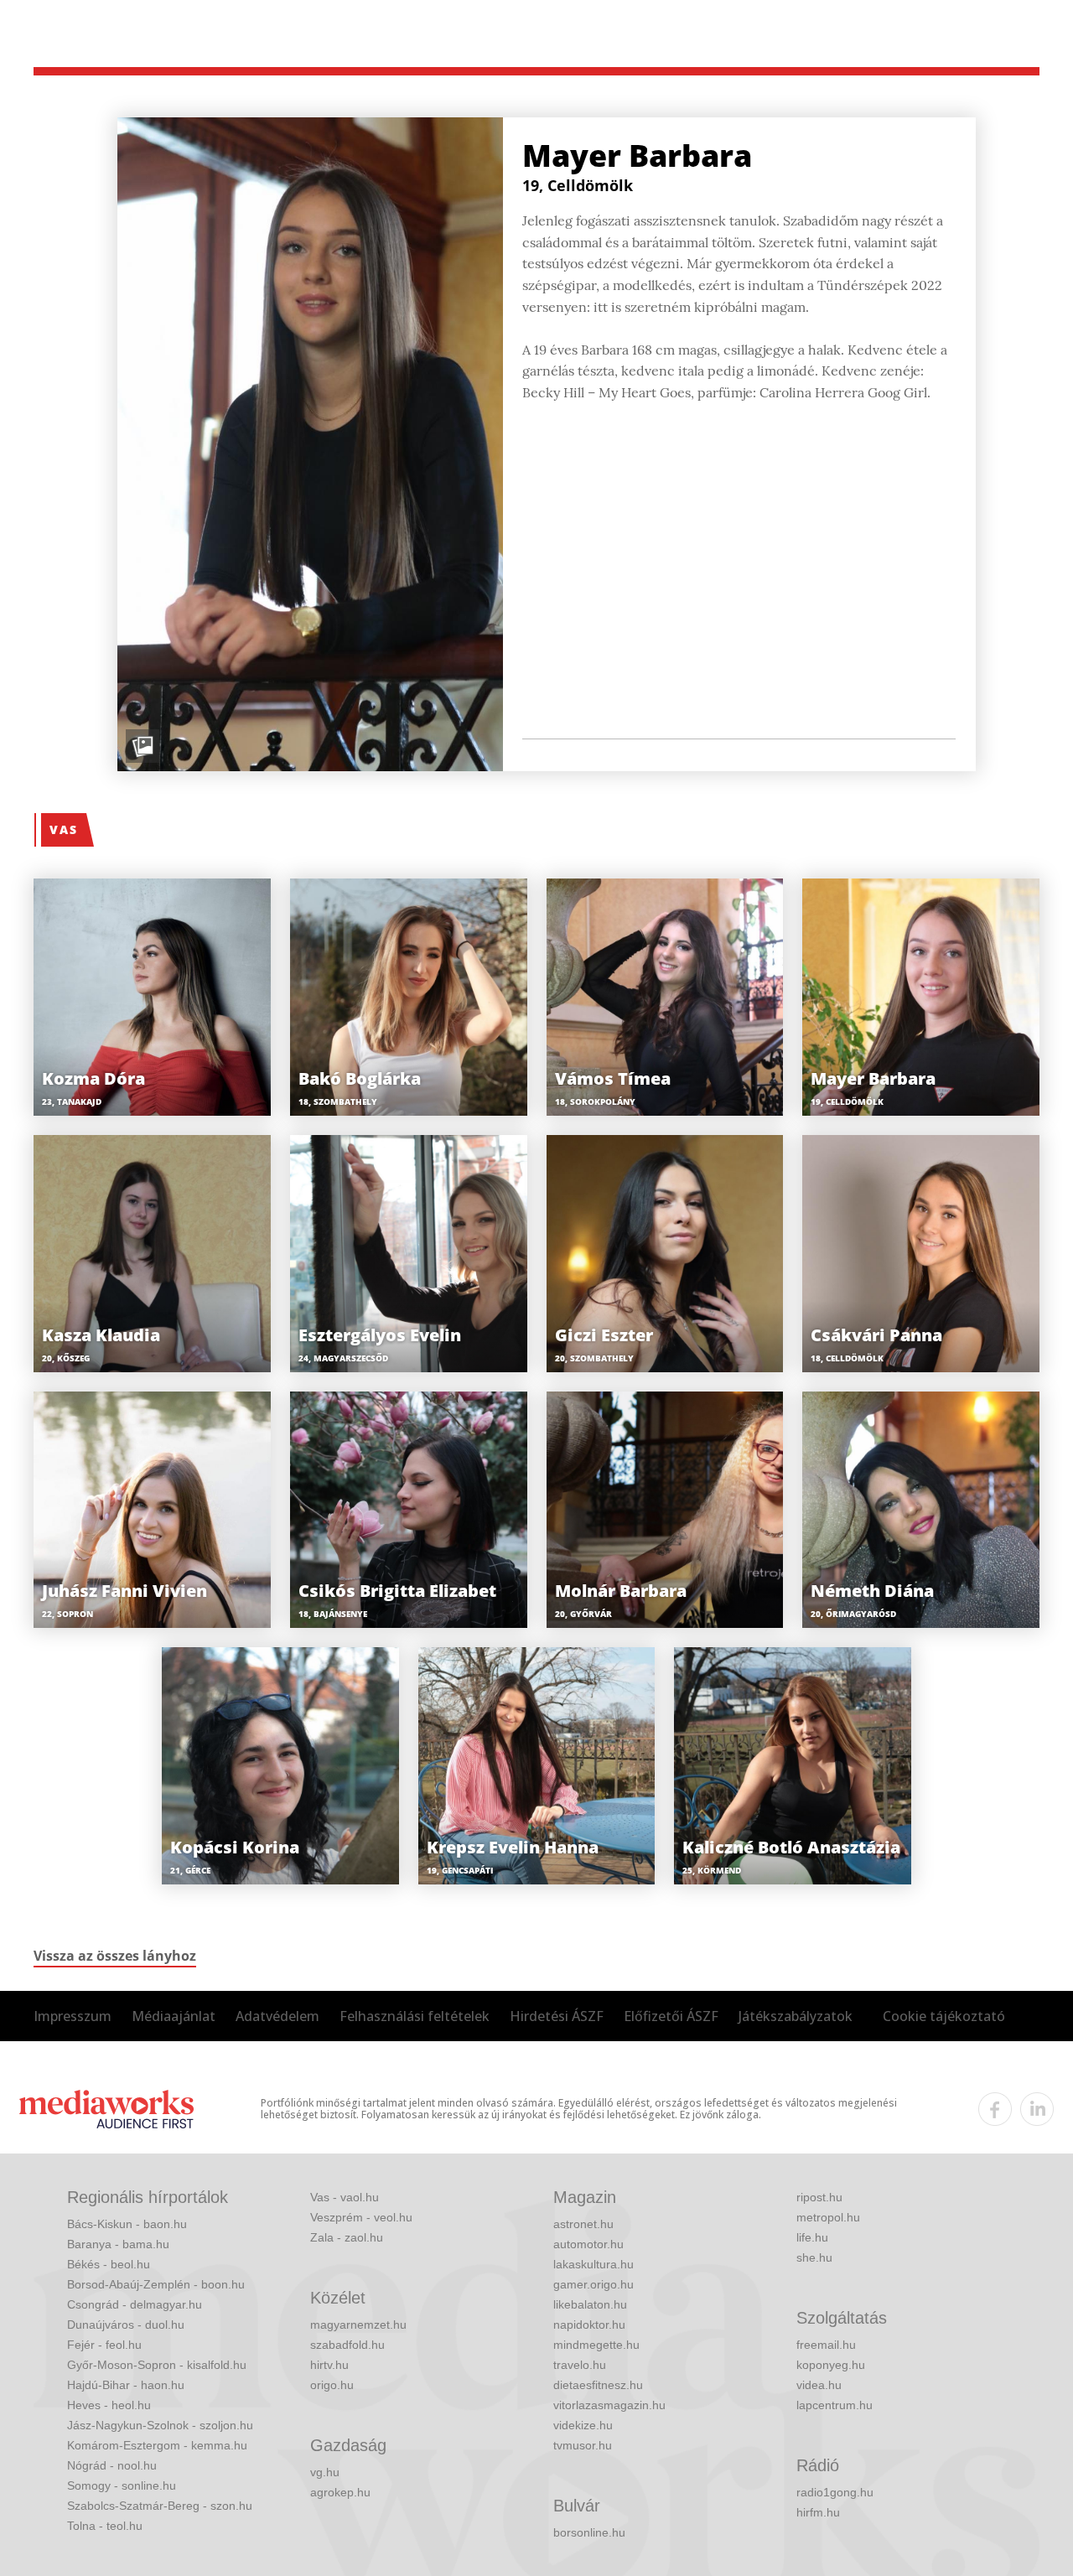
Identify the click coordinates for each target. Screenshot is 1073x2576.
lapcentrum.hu (835, 2405)
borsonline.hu (589, 2532)
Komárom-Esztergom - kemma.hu (157, 2445)
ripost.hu (819, 2197)
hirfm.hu (818, 2512)
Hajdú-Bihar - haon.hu (126, 2385)
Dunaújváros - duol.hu (126, 2325)
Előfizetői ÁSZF (671, 2016)
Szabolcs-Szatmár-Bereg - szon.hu (160, 2506)
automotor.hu (588, 2244)
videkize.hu (583, 2425)
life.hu (812, 2237)
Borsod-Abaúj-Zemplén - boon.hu (156, 2284)
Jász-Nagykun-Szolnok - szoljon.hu (160, 2425)
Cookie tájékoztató (944, 2016)
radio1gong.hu (835, 2492)
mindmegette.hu (596, 2345)
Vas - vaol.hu (345, 2197)
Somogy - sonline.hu (122, 2485)
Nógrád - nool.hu (112, 2465)
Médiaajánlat (174, 2016)
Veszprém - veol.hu (361, 2217)
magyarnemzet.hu (358, 2325)
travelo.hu (580, 2365)
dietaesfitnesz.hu (598, 2385)
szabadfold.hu (347, 2345)
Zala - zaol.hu (347, 2237)
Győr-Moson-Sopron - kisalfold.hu (157, 2365)
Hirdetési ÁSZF (557, 2016)
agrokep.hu (340, 2492)
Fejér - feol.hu (104, 2345)
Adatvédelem (277, 2016)
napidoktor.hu (589, 2325)
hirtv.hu (329, 2365)
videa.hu (819, 2385)
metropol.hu (828, 2217)
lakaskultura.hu (594, 2264)
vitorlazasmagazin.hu (609, 2405)
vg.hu (325, 2472)
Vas (64, 829)
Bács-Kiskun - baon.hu (127, 2224)
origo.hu (332, 2385)
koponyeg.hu (831, 2365)
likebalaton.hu (590, 2304)
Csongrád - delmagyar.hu (135, 2304)
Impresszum (73, 2016)
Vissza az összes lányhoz (115, 1956)
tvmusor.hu (583, 2445)
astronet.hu (583, 2224)
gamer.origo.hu (594, 2284)
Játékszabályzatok (796, 2016)
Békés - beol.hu (109, 2264)
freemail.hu (826, 2345)
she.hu (814, 2257)
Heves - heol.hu (109, 2405)
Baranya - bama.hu (118, 2244)
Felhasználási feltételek (415, 2016)
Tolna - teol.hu (105, 2526)
